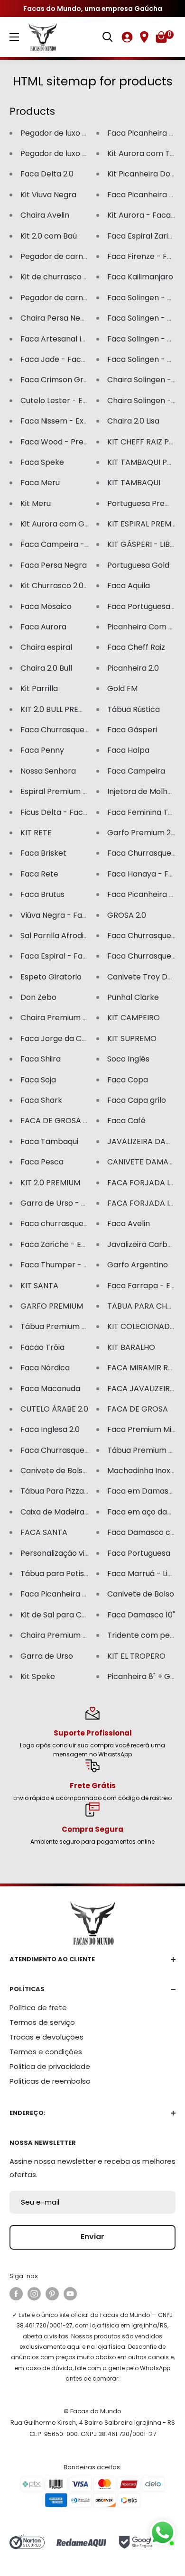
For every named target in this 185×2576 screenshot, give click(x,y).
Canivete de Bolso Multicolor (73, 1471)
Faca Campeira (136, 771)
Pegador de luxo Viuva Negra (74, 153)
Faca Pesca (42, 1162)
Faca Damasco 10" (141, 1615)
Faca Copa (128, 1080)
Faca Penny (42, 750)
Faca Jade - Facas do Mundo (74, 359)
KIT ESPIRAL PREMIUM (146, 524)
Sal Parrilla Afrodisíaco (62, 936)
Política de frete (38, 2008)
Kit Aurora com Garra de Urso (76, 524)
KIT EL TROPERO (136, 1656)
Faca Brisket (43, 853)
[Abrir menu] (14, 37)
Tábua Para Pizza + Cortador (74, 1491)
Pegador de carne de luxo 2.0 (74, 256)
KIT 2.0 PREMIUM (50, 1183)
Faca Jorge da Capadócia (69, 1039)
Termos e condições (46, 2052)
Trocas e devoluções (46, 2037)
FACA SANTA (44, 1532)
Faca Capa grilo (137, 1100)
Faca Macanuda (50, 1389)
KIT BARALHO (131, 1347)
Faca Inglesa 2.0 (50, 1429)
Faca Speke (42, 462)
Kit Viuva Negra (48, 195)
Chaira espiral (46, 647)
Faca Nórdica (45, 1368)
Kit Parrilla (39, 688)
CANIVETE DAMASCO (146, 1162)
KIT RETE (36, 833)
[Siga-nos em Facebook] (16, 2294)
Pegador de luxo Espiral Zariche (79, 133)
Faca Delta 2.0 (47, 174)
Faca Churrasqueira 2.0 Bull (71, 730)
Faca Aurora (43, 627)
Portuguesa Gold (138, 565)
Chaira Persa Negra (57, 318)
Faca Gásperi (132, 730)
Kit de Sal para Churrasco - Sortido (85, 1615)
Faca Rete (39, 874)
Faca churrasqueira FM (63, 1223)
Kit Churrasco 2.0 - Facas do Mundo (86, 586)
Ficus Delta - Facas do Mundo (75, 812)
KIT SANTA (39, 1286)
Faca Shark (41, 1100)
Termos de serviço (42, 2022)
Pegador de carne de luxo (68, 298)
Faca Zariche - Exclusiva (65, 1244)
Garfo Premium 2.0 (142, 833)
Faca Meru (40, 483)
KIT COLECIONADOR (144, 1326)
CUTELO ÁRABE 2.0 (54, 1409)
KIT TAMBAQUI (134, 483)
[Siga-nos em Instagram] (34, 2294)
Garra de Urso (47, 1656)
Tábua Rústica (134, 709)
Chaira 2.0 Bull (46, 668)
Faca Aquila (129, 586)
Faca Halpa (128, 750)
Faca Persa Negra (54, 565)
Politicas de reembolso (50, 2081)
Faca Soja (38, 1080)
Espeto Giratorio (51, 977)
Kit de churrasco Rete (61, 277)
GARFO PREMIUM (52, 1306)
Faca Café (126, 1121)
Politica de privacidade (50, 2066)
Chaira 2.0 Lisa (133, 421)
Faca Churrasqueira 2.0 (63, 1450)
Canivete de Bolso (141, 1594)
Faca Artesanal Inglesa (63, 339)
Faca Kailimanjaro (140, 277)
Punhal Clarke (133, 997)
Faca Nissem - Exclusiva (65, 421)
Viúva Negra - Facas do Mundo (77, 915)
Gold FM (122, 688)
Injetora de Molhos (142, 791)
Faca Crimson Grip (55, 380)
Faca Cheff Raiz (136, 647)
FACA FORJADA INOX (146, 1183)
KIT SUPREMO (132, 1039)
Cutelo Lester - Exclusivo (66, 401)
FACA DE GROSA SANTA (64, 1121)
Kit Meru (36, 503)
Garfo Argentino (138, 1265)
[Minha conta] (127, 37)
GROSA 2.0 (127, 915)
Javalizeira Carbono (144, 1244)
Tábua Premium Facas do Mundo (81, 1326)
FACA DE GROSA (138, 1409)
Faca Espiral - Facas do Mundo (77, 956)
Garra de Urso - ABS (58, 1203)
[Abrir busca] (108, 37)
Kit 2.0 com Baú (49, 236)
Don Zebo (38, 997)
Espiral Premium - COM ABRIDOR (81, 791)
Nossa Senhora (48, 771)
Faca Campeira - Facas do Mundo (84, 544)
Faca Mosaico (46, 606)
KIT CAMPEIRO (134, 1018)
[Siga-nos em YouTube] (70, 2294)
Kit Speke (38, 1676)
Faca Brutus (42, 894)
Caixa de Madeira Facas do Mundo (84, 1512)
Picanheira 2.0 (133, 668)
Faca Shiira (41, 1059)
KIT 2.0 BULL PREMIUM (60, 709)
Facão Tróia (42, 1347)
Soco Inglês (128, 1059)
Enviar (92, 2237)
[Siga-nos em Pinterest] (52, 2294)
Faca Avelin (129, 1223)
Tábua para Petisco (57, 1574)
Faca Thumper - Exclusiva (69, 1265)
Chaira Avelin (45, 215)
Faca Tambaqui (49, 1141)
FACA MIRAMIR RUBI (143, 1368)
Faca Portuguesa (139, 1553)
